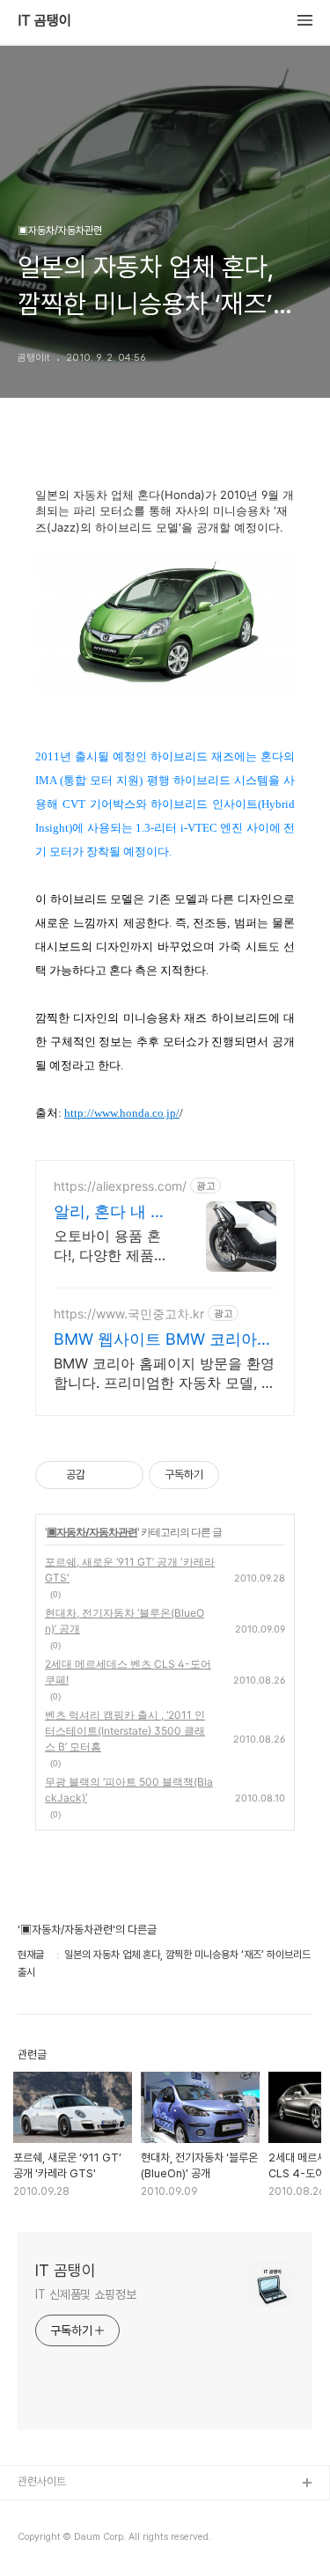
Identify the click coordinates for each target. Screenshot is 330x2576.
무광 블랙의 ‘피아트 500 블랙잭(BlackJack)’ (129, 1790)
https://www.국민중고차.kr (129, 1314)
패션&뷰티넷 (47, 2540)
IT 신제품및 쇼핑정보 (86, 2294)
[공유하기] (102, 1475)
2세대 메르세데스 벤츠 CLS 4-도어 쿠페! (128, 1672)
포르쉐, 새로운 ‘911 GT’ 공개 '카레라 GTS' (130, 1570)
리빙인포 (38, 2512)
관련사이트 (42, 2481)
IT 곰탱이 (44, 21)
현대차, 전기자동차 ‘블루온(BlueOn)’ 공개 (125, 1621)
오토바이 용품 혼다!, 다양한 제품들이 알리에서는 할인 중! (111, 1246)
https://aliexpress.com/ (120, 1186)
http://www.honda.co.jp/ (122, 1113)
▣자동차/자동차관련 (92, 1532)
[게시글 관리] (124, 1475)
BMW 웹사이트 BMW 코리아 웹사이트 (155, 1340)
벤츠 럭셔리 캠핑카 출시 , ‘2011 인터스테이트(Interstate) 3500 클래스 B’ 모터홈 (125, 1731)
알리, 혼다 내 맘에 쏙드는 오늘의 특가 (110, 1212)
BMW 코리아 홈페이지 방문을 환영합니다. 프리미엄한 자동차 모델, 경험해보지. (165, 1373)
